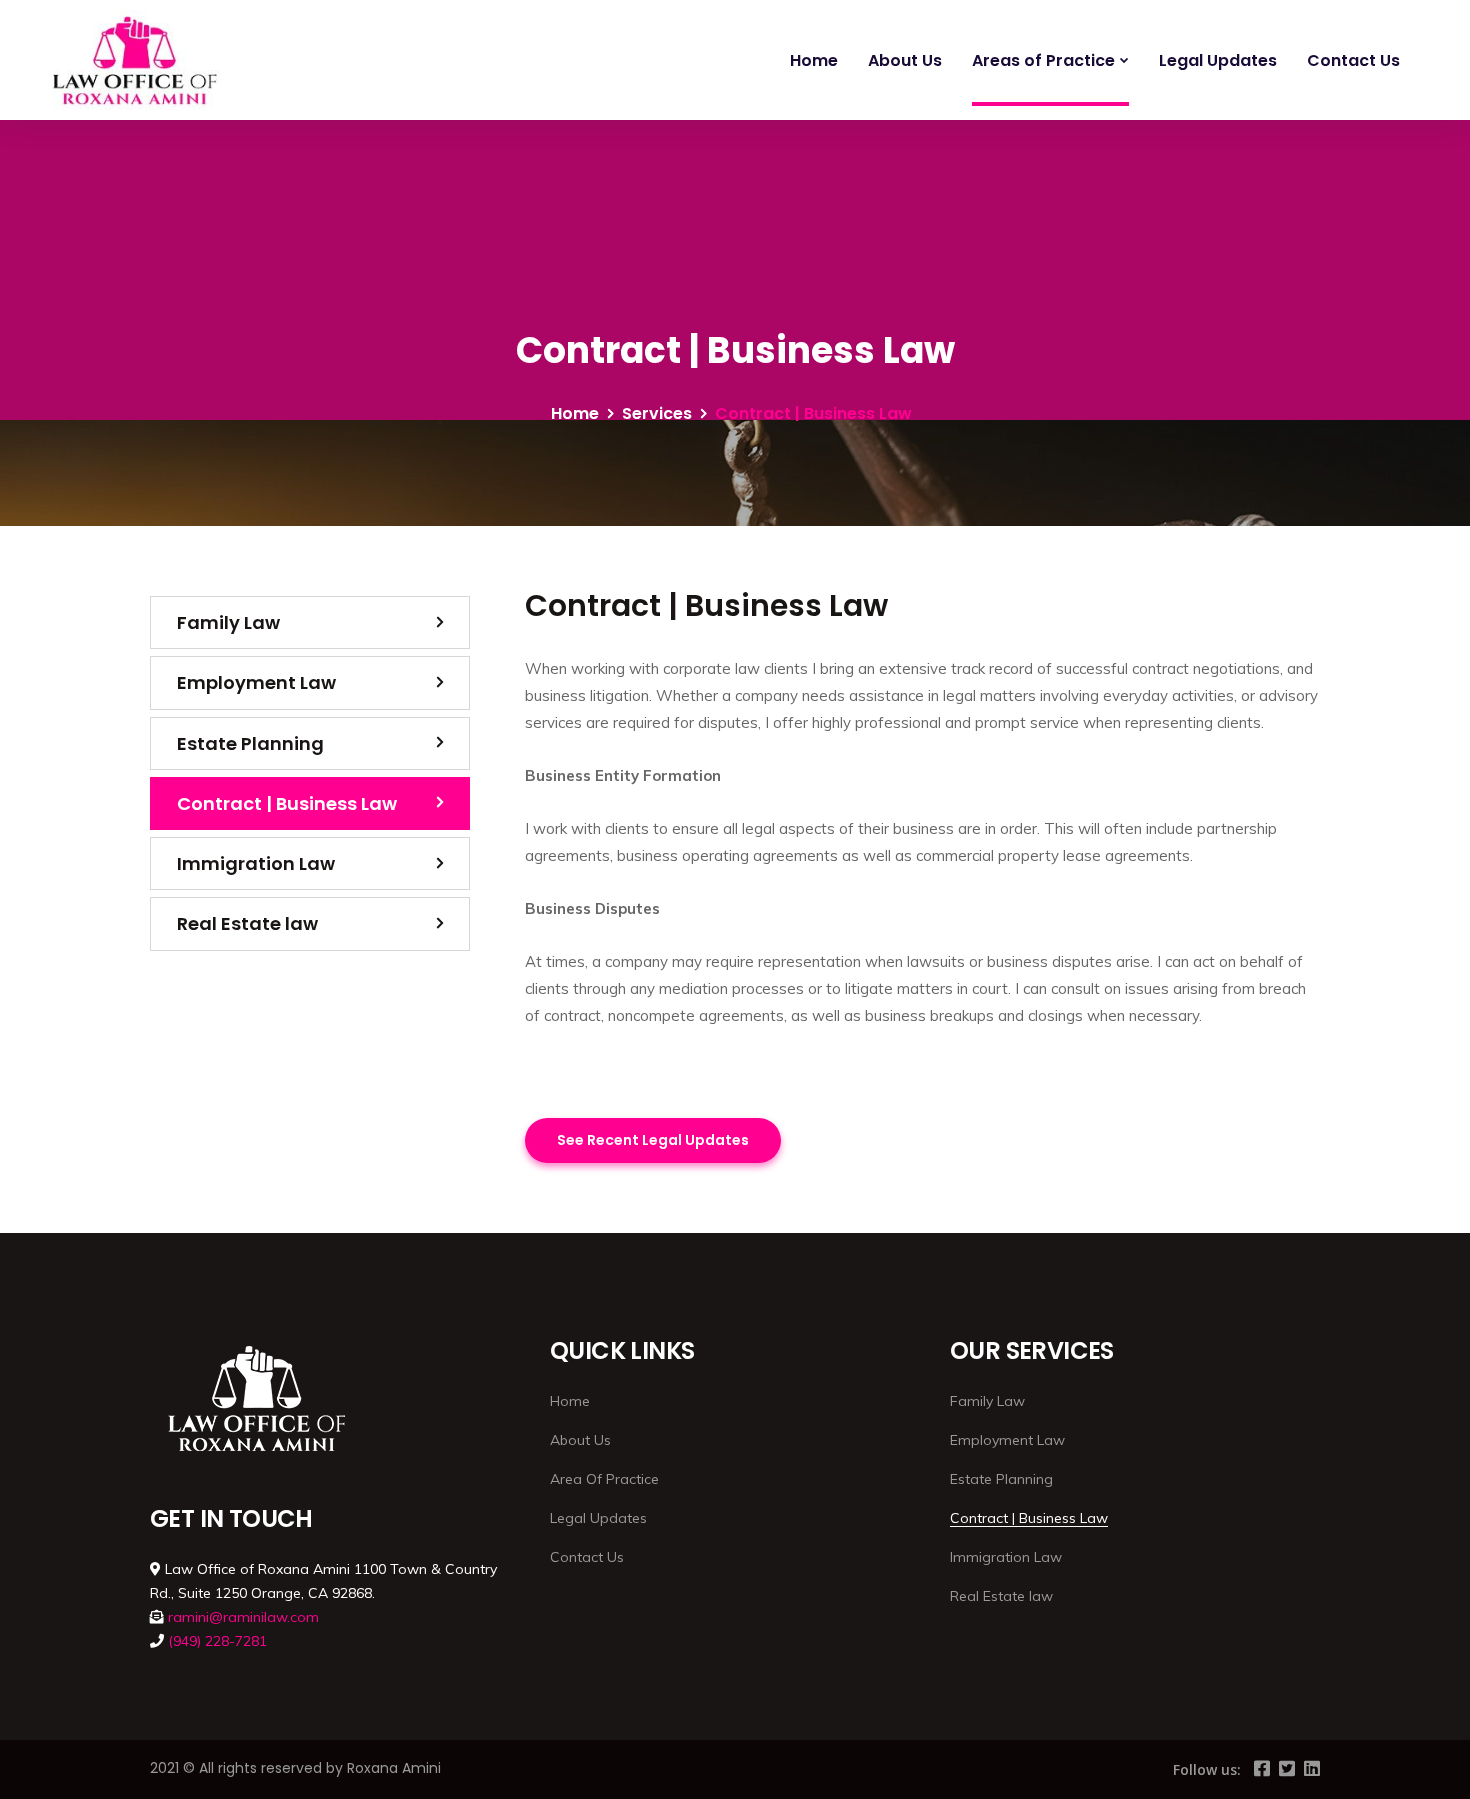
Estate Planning (250, 743)
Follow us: (1207, 1769)
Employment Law (256, 682)
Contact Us (1353, 60)
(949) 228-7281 (217, 1641)
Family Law (228, 622)
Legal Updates (1218, 60)
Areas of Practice (1043, 60)
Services (657, 413)
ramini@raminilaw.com (243, 1617)
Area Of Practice (604, 1479)
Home (814, 60)
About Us (905, 60)
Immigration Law (256, 863)
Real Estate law (247, 923)
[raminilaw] (131, 60)
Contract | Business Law (287, 803)
